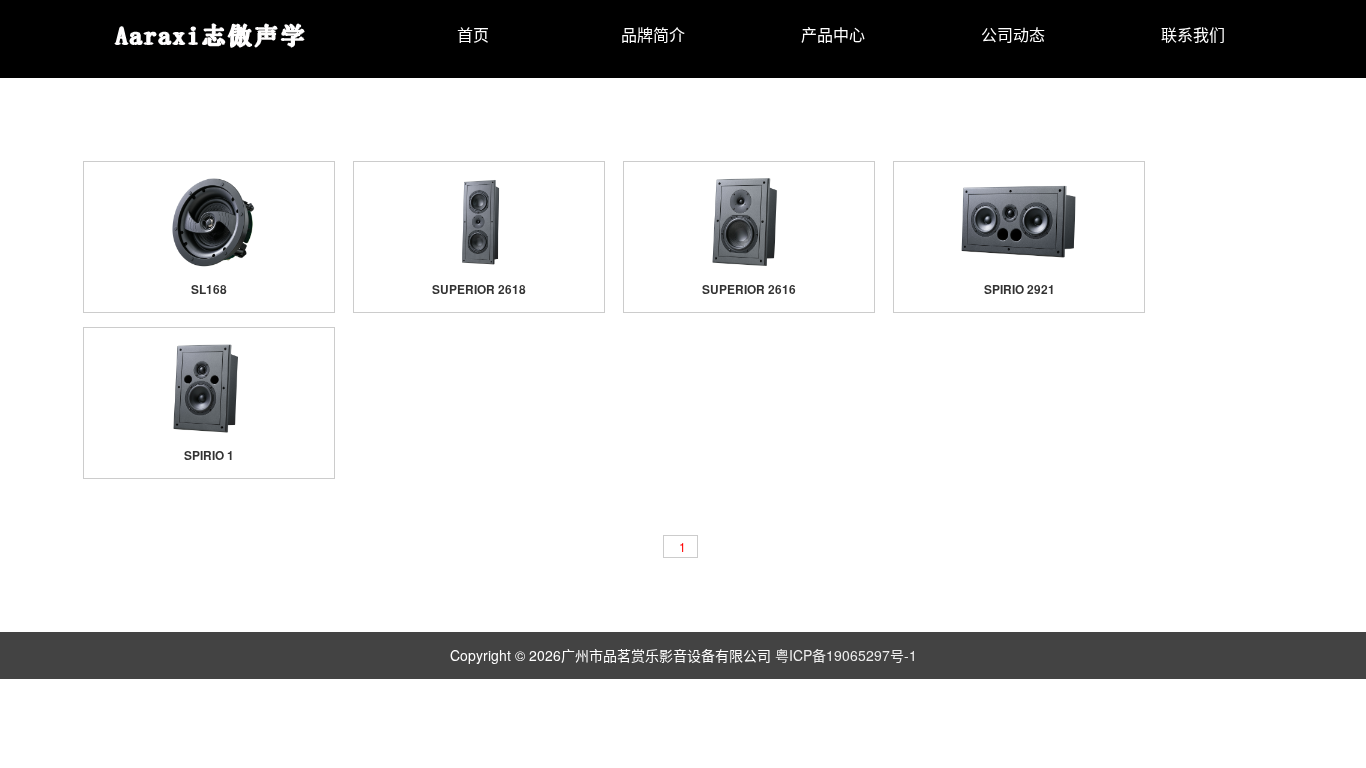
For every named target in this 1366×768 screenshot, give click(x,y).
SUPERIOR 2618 (479, 289)
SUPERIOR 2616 (749, 289)
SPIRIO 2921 (1019, 289)
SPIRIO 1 (209, 455)
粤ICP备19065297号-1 (846, 655)
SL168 (209, 289)
